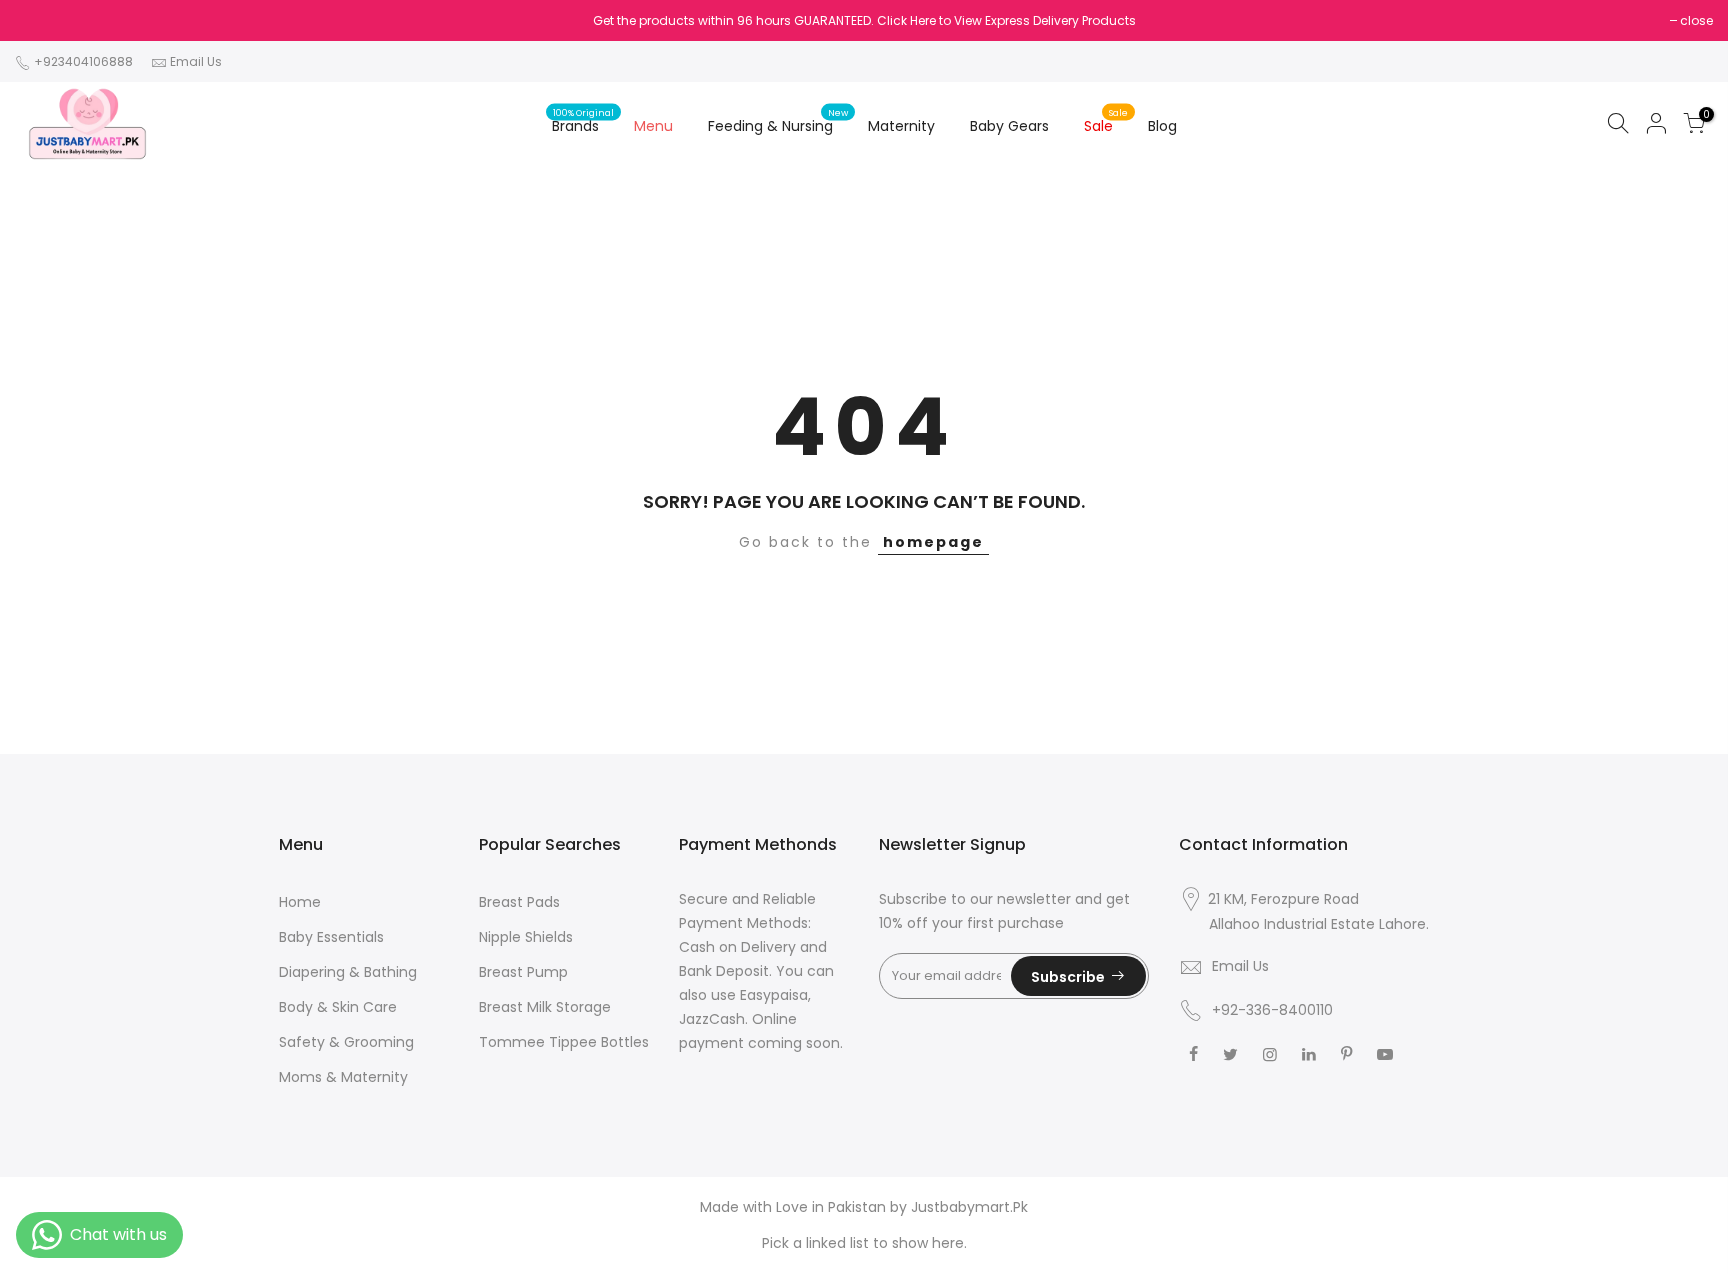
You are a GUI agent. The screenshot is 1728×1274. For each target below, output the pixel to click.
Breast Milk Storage (545, 1007)
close (1696, 20)
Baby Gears (1009, 126)
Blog (1162, 126)
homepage (933, 542)
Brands (583, 121)
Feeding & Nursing (778, 121)
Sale (1106, 121)
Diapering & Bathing (348, 972)
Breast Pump (523, 972)
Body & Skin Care (338, 1007)
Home (300, 902)
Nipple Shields (526, 937)
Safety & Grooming (346, 1042)
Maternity (901, 126)
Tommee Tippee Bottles (564, 1042)
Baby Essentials (331, 937)
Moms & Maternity (343, 1077)
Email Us (196, 61)
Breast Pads (519, 902)
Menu (653, 126)
